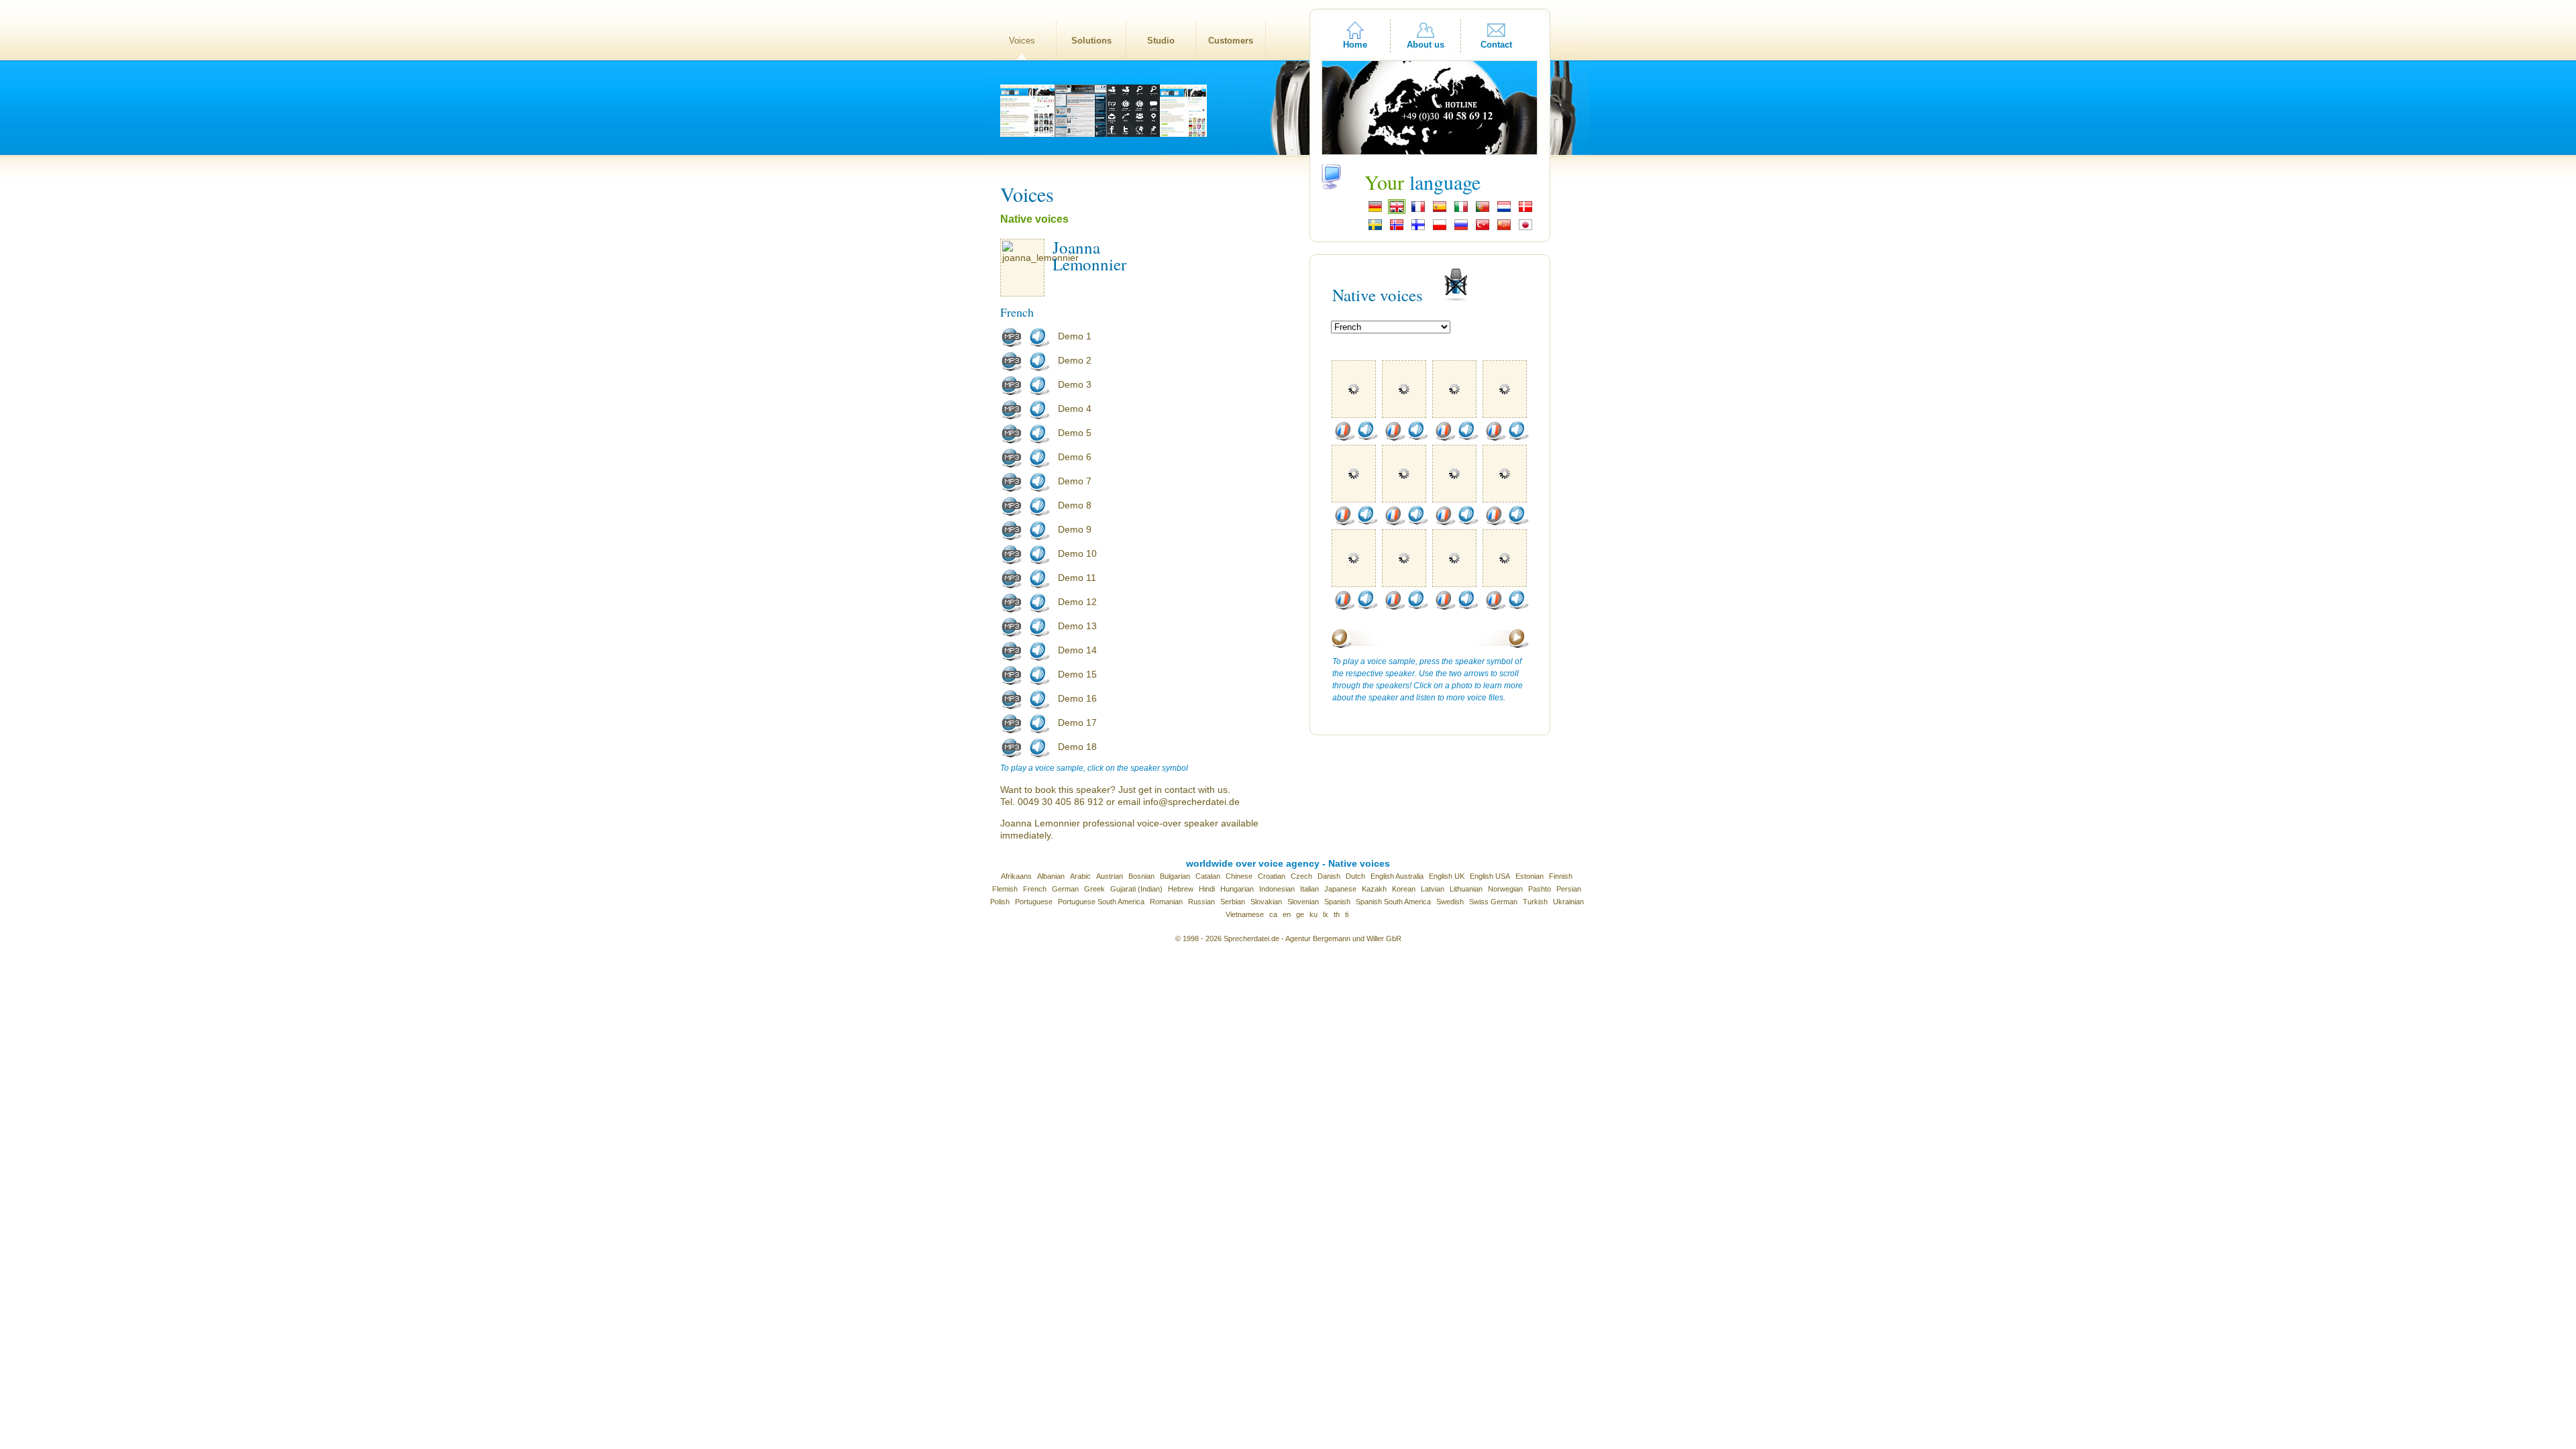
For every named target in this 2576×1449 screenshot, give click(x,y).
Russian (1201, 902)
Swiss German (1493, 902)
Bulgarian (1175, 876)
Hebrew (1181, 889)
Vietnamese (1245, 914)
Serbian (1233, 902)
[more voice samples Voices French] (1344, 438)
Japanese (1340, 889)
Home (1355, 45)
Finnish (1561, 876)
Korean (1404, 889)
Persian (1569, 889)
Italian (1309, 889)
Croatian (1272, 876)
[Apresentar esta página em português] (1483, 211)
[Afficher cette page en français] (1418, 211)
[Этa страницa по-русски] (1461, 229)
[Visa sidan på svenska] (1375, 229)
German (1065, 889)
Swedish (1450, 902)
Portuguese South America (1101, 902)
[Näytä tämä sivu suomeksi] (1418, 229)
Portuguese (1034, 902)
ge (1300, 914)
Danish (1329, 876)
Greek (1094, 889)
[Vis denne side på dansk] (1525, 211)
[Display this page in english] (1397, 211)
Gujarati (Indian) (1136, 889)
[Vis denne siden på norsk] (1397, 229)
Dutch (1355, 876)
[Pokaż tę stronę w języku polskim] (1440, 229)
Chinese (1239, 876)
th (1337, 914)
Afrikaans (1016, 876)
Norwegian (1505, 889)
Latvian (1433, 889)
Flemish (1005, 889)
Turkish (1535, 902)
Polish (1000, 902)
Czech (1301, 876)
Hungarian (1237, 889)
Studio (1161, 41)
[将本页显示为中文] (1504, 229)
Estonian (1529, 876)
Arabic (1080, 876)
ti (1347, 914)
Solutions (1091, 41)
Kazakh (1374, 889)
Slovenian (1303, 902)
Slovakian (1266, 902)
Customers (1231, 41)
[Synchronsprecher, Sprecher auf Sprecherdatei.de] (1375, 211)
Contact (1496, 45)
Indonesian (1277, 889)
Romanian (1166, 902)
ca (1273, 914)
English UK (1447, 876)
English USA (1490, 876)
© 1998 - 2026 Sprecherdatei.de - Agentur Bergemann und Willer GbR (1288, 938)
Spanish (1337, 902)
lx (1326, 914)
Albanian (1051, 876)
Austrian (1110, 876)
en (1287, 914)
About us (1426, 45)
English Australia (1397, 876)
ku (1313, 914)
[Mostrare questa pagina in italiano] (1461, 211)
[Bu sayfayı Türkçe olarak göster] (1483, 229)
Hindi (1207, 889)
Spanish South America (1393, 902)
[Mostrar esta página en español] (1440, 211)
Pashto (1540, 889)
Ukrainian (1568, 902)
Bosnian (1141, 876)
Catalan (1208, 876)
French (1035, 889)
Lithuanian (1466, 889)
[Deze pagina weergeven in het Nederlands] (1504, 211)
